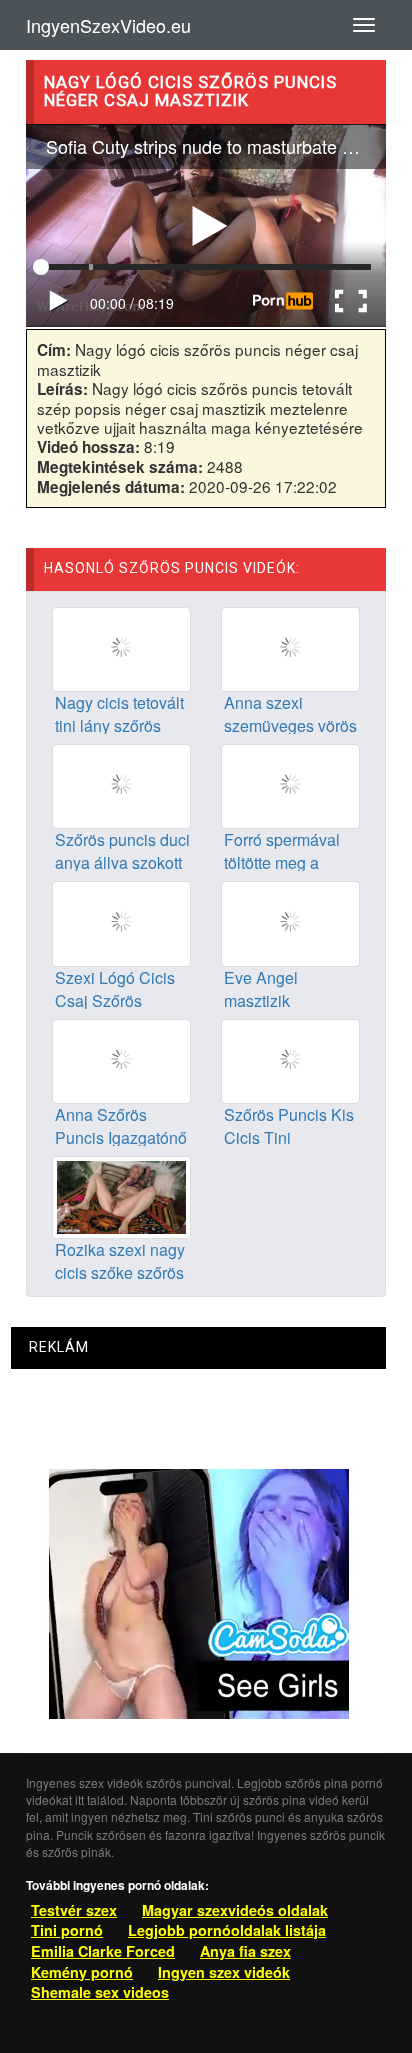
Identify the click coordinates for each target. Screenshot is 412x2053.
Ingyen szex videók (224, 1972)
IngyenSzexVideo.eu (108, 25)
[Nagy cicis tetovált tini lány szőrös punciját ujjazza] (121, 647)
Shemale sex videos (100, 1992)
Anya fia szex (245, 1951)
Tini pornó (67, 1930)
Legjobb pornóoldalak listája (227, 1930)
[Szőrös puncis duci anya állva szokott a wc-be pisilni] (121, 785)
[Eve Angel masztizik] (290, 922)
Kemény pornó (82, 1972)
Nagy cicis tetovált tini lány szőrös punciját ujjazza (119, 725)
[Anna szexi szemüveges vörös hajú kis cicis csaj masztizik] (290, 647)
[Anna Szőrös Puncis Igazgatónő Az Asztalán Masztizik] (121, 1059)
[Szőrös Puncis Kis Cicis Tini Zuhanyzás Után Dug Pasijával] (290, 1059)
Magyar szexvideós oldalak (235, 1910)
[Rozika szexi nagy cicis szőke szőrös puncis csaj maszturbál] (121, 1195)
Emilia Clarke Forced (103, 1951)
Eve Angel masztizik (261, 989)
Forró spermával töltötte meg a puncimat (282, 862)
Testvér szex (74, 1910)
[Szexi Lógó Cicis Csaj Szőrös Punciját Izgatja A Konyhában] (121, 922)
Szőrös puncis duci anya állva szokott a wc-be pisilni (122, 862)
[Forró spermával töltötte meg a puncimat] (290, 785)
